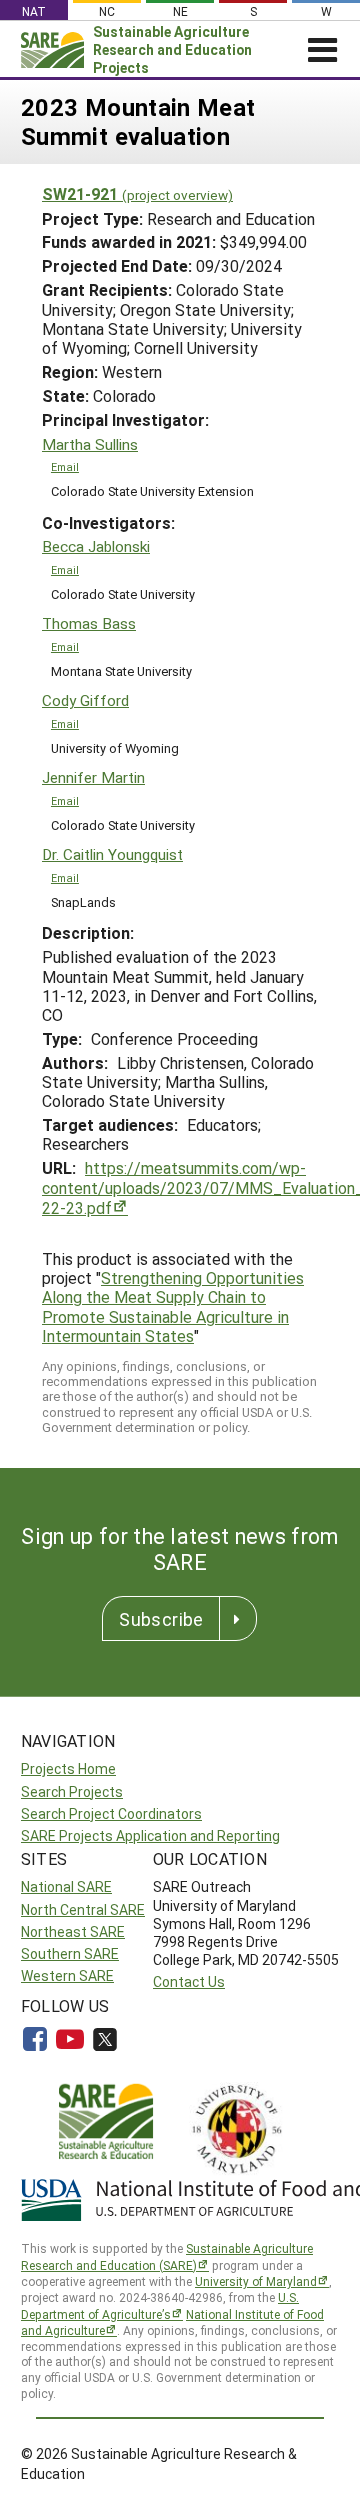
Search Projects (72, 1791)
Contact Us (189, 1981)
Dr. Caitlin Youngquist (112, 854)
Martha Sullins (90, 444)
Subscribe (161, 1619)
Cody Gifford (85, 700)
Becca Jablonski (96, 546)
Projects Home (68, 1768)
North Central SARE (83, 1909)
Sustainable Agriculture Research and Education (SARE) (167, 2256)
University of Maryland (256, 2281)
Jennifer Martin (93, 777)
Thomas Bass (89, 623)
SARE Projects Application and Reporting (150, 1835)
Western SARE (67, 1975)
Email (65, 467)
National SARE (66, 1886)
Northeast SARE (73, 1931)
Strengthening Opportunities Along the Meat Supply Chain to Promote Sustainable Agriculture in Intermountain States (173, 1306)
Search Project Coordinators (111, 1813)
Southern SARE (70, 1953)
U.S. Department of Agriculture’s (160, 2305)
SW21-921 (137, 193)
